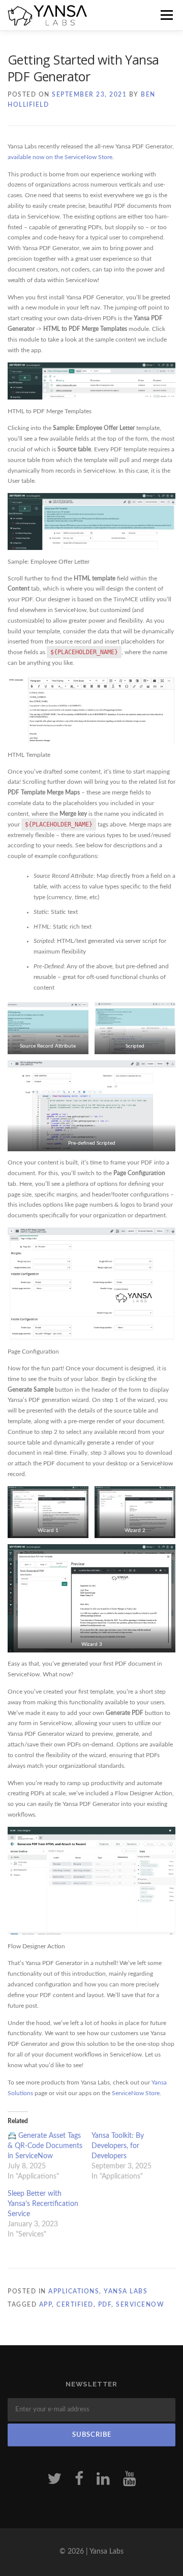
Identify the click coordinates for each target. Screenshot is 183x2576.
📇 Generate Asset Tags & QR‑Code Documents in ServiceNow (45, 2146)
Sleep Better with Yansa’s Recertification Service (43, 2204)
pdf (105, 2305)
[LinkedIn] (103, 2479)
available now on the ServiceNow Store (60, 157)
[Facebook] (79, 2479)
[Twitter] (54, 2479)
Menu (165, 15)
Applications (74, 2291)
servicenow (140, 2305)
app (46, 2305)
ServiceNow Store (136, 2093)
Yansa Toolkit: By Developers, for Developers (118, 2146)
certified (75, 2305)
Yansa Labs (126, 2291)
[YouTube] (130, 2479)
